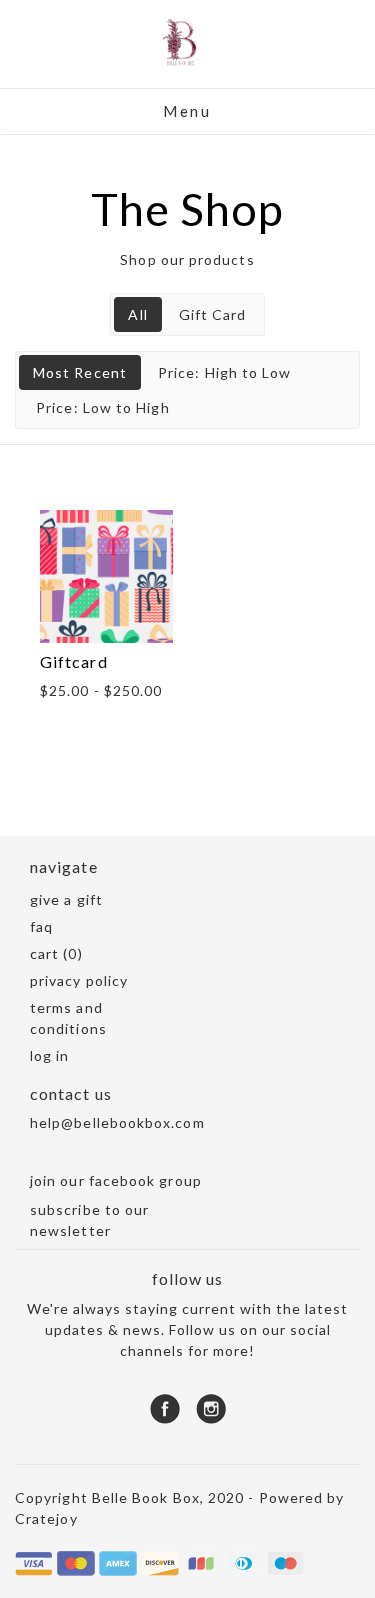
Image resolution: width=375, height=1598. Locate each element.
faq (41, 926)
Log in (49, 1055)
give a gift (66, 899)
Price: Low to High (102, 407)
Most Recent (80, 372)
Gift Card (213, 314)
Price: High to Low (224, 372)
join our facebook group (116, 1180)
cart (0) (56, 953)
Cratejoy (46, 1518)
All (137, 314)
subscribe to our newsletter (89, 1220)
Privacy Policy (79, 980)
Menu (187, 111)
